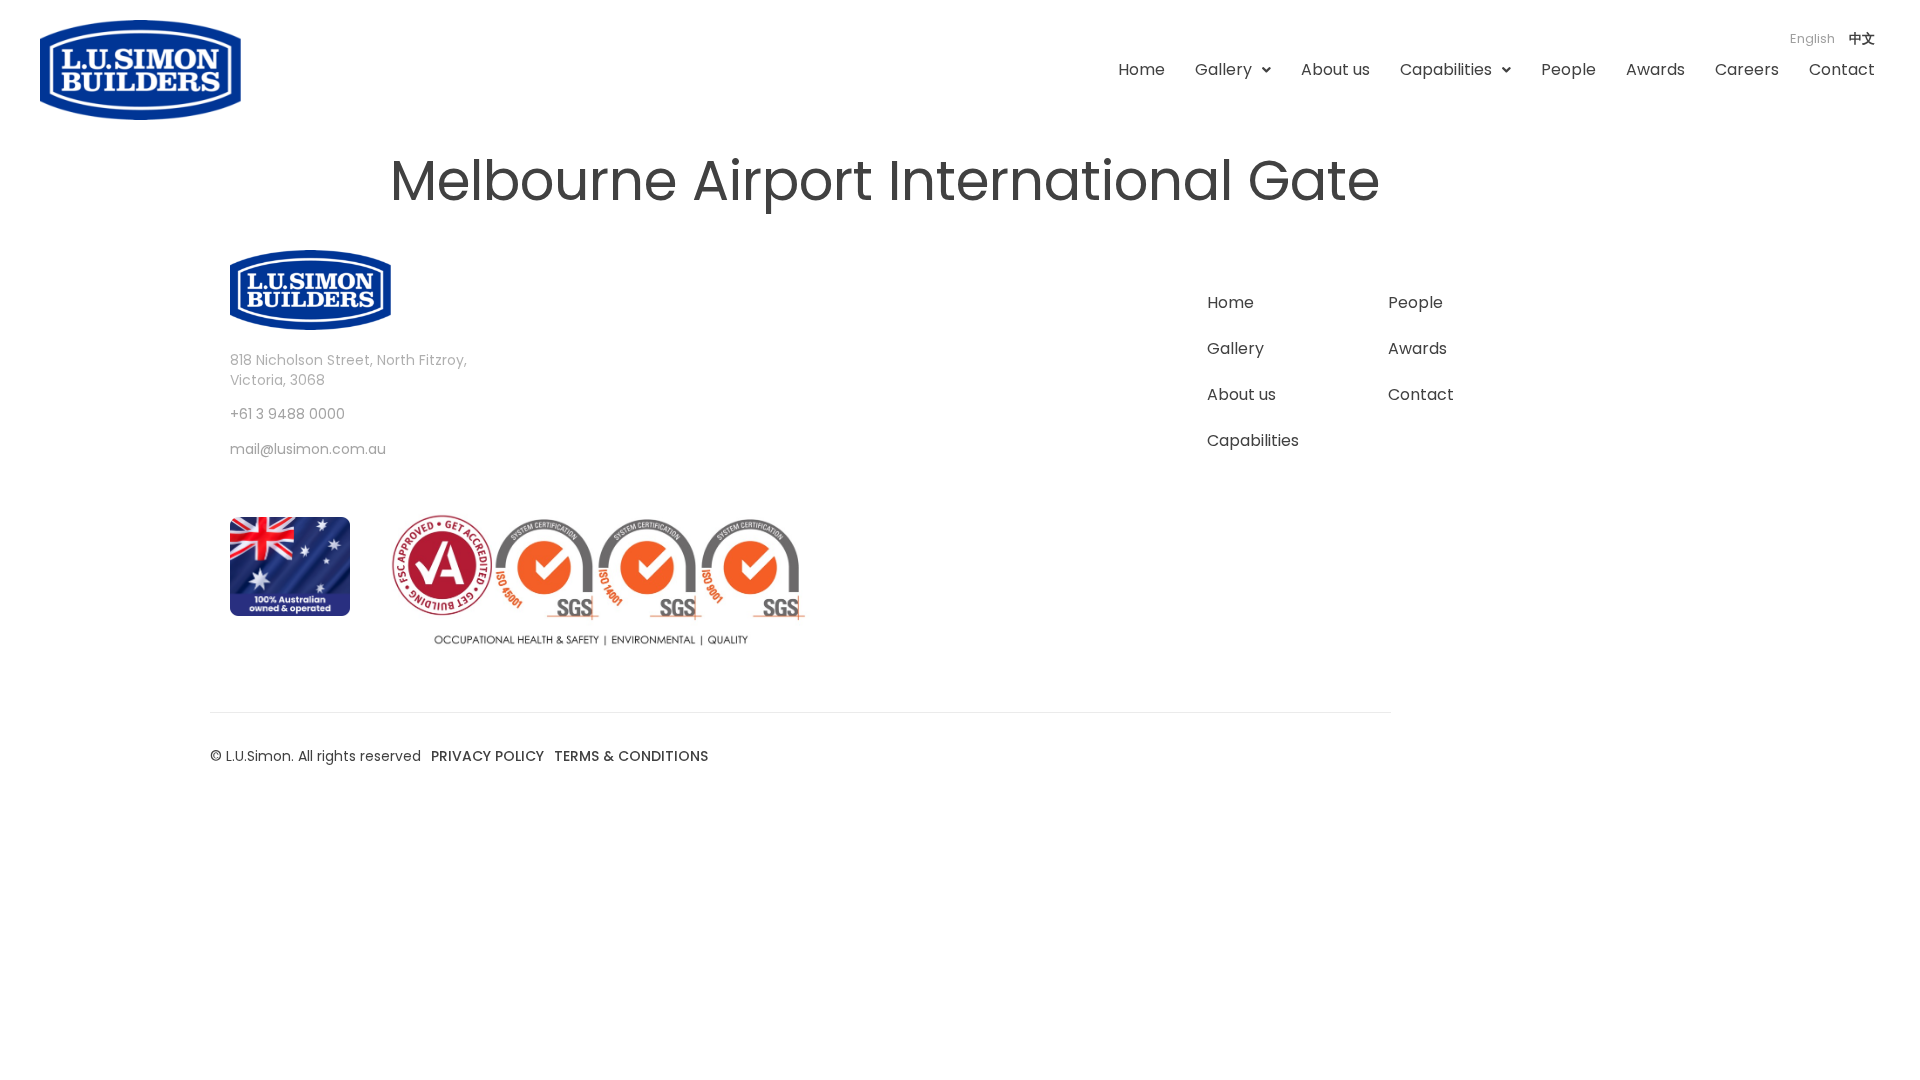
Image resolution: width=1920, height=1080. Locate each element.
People (1568, 69)
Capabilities (1446, 69)
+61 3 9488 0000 (287, 414)
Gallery (1223, 69)
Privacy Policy (487, 756)
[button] (1233, 70)
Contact (1842, 69)
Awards (1655, 69)
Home (1141, 69)
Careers (1747, 69)
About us (1335, 69)
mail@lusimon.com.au (308, 449)
